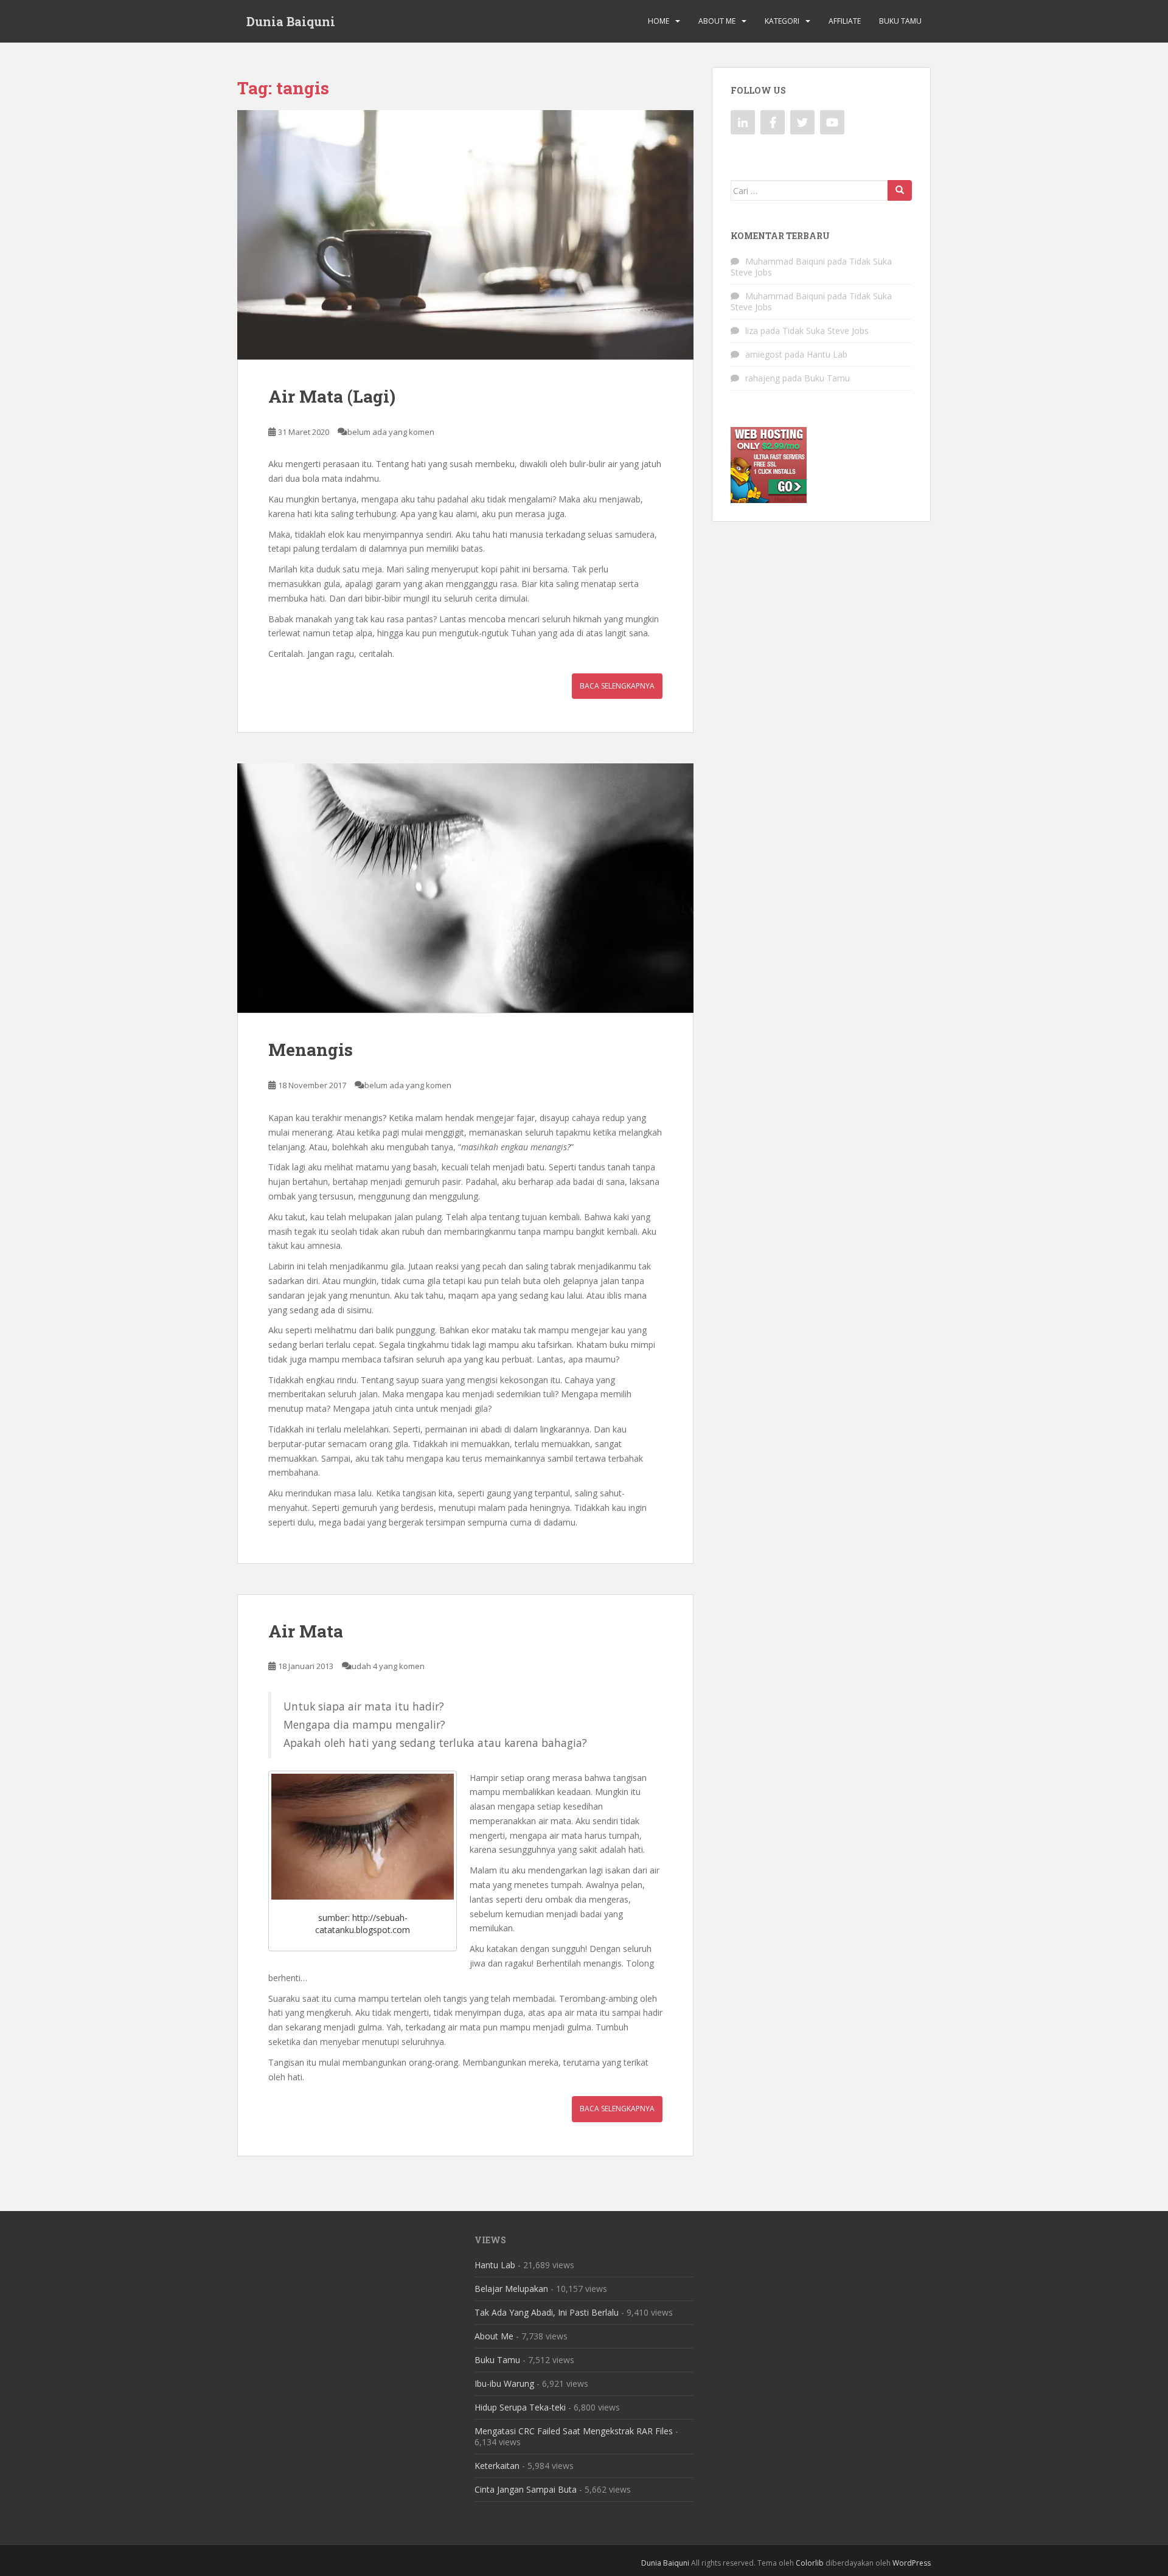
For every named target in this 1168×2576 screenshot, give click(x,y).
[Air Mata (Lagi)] (465, 235)
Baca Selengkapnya (617, 686)
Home (659, 21)
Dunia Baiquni (291, 21)
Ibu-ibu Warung (504, 2383)
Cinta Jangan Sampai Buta (526, 2489)
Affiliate (845, 21)
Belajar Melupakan (511, 2289)
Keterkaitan (497, 2466)
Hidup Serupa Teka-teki (520, 2407)
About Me (717, 21)
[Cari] (900, 190)
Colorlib (810, 2563)
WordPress (912, 2563)
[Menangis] (465, 888)
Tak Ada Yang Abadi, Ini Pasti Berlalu (547, 2312)
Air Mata (306, 1631)
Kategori (782, 21)
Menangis (311, 1050)
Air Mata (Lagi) (332, 396)
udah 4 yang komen (388, 1666)
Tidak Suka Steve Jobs (826, 331)
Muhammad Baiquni (785, 261)
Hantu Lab (827, 354)
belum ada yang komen (391, 432)
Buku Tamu (900, 21)
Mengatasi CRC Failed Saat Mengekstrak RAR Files (574, 2431)
